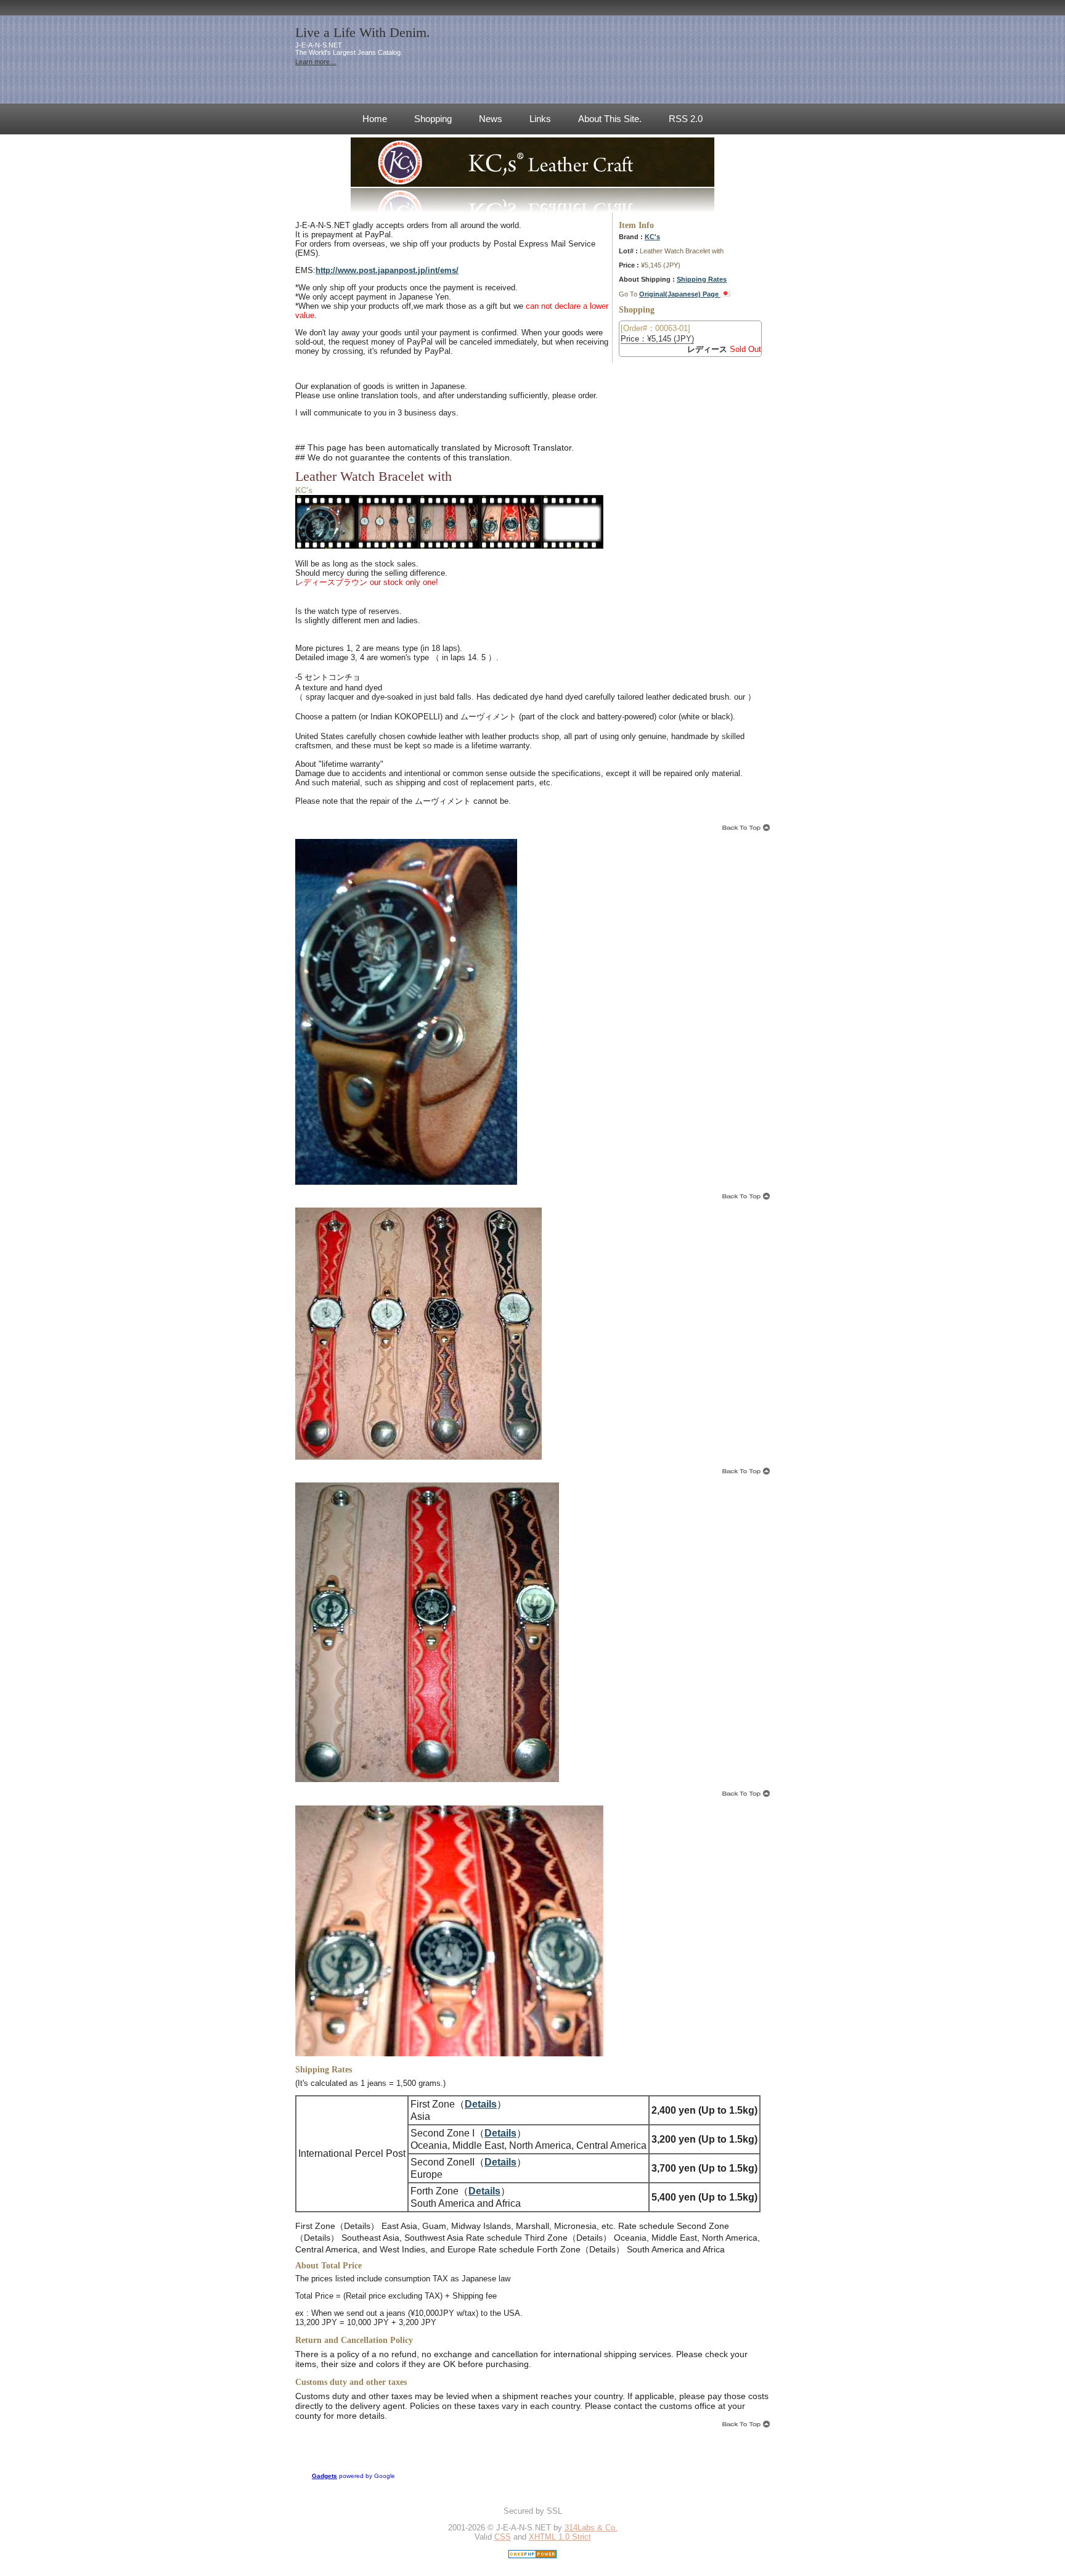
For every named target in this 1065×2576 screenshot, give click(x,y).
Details (481, 2104)
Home (375, 119)
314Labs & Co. (591, 2528)
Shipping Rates (702, 279)
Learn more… (316, 62)
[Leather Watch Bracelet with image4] (511, 548)
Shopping (433, 119)
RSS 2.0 (686, 119)
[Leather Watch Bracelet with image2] (388, 548)
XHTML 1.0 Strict (560, 2537)
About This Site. (610, 119)
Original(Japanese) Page (680, 294)
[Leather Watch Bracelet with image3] (449, 548)
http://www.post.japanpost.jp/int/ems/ (387, 270)
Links (540, 119)
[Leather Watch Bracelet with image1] (326, 548)
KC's (652, 237)
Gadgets (324, 2476)
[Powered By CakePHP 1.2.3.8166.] (532, 2556)
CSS (503, 2537)
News (491, 119)
